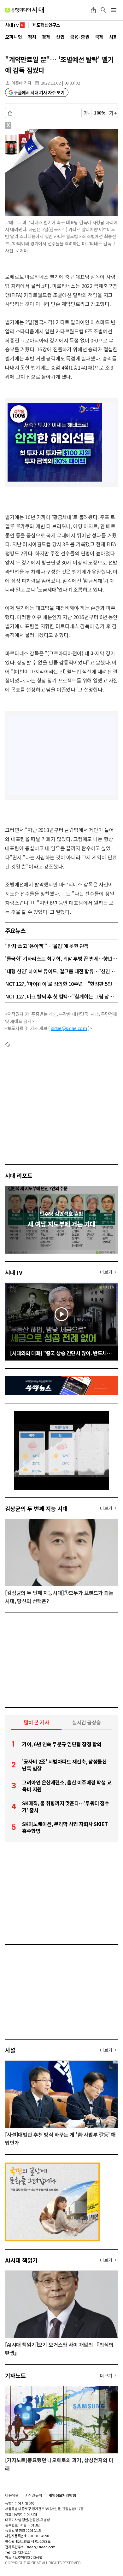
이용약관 (12, 2495)
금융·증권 (80, 37)
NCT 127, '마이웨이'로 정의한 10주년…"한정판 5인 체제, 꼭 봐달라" (61, 984)
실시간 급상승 (87, 1722)
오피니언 (14, 37)
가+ (113, 113)
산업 (60, 37)
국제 (99, 37)
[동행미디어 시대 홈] (24, 10)
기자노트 (15, 2375)
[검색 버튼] (103, 10)
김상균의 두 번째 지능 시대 (36, 1508)
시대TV (14, 1272)
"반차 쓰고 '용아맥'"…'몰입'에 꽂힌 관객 (47, 946)
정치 (32, 37)
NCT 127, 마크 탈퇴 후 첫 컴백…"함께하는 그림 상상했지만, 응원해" (61, 996)
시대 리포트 (19, 1175)
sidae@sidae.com (69, 1028)
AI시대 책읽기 (21, 2260)
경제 (46, 37)
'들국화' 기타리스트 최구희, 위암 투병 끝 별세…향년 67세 (61, 958)
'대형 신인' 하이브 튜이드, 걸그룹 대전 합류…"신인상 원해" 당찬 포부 (61, 971)
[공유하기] (93, 10)
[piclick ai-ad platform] (34, 132)
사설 (10, 2050)
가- (87, 113)
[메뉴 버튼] (114, 10)
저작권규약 (34, 2495)
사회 (113, 37)
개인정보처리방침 (62, 2495)
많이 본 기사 (37, 1722)
